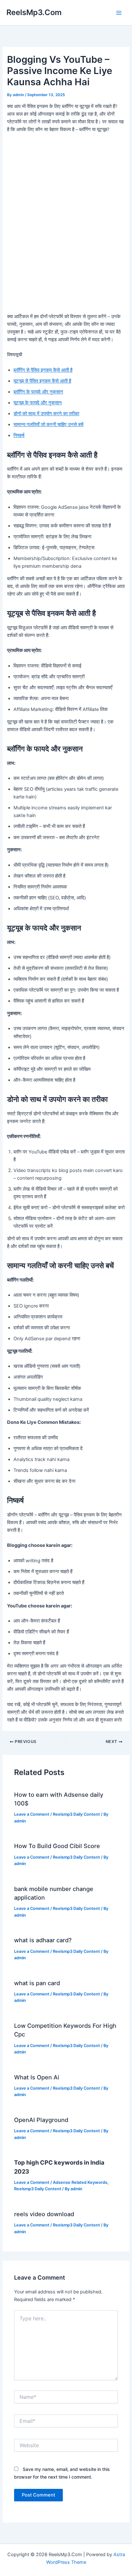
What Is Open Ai (37, 2077)
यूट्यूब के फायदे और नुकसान (38, 403)
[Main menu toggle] (119, 13)
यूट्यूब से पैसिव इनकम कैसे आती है (42, 381)
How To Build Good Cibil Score (57, 1846)
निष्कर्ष (19, 435)
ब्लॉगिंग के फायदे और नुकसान (38, 392)
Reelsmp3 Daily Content (76, 1814)
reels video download (44, 2214)
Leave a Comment (32, 1814)
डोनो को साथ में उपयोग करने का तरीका (46, 414)
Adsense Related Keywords (80, 2182)
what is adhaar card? (43, 1940)
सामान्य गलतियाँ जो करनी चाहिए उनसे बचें (48, 425)
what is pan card (37, 1983)
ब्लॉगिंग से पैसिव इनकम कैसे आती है (43, 370)
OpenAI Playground (41, 2120)
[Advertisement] (66, 244)
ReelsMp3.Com (34, 12)
